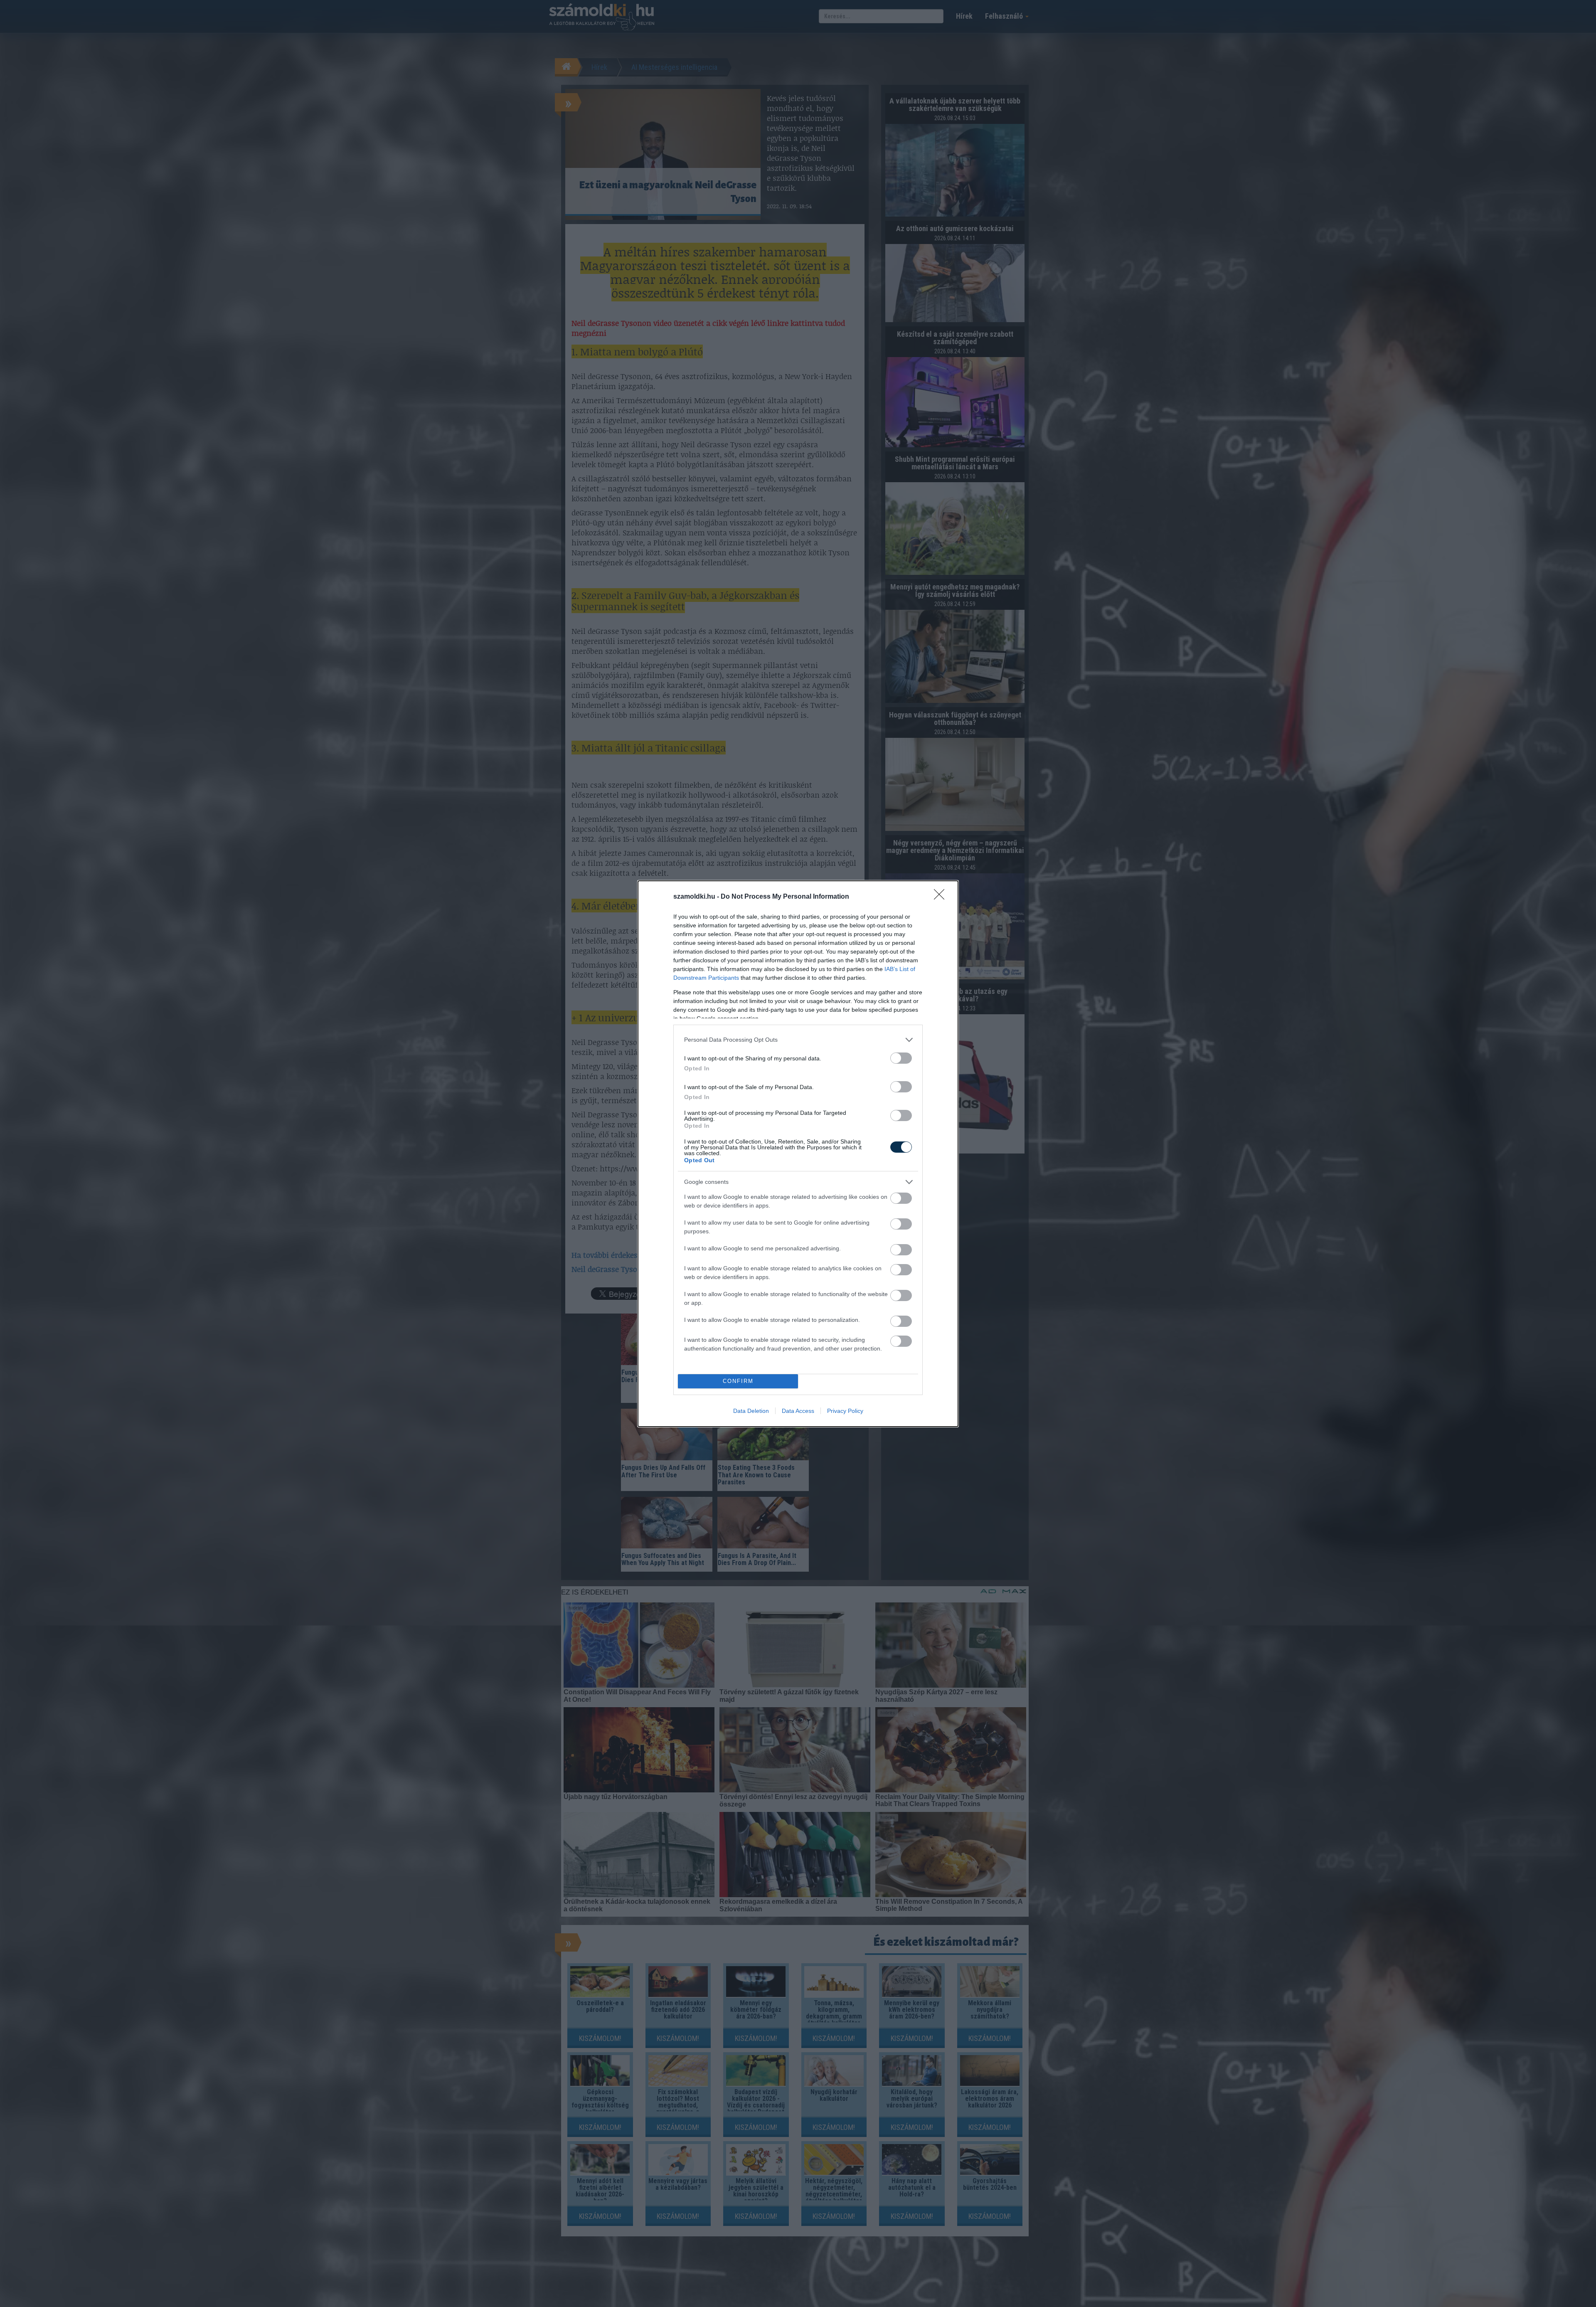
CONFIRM (738, 1381)
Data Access (798, 1411)
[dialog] (798, 1154)
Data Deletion (751, 1411)
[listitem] (798, 1040)
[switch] (901, 1058)
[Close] (942, 897)
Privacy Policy (845, 1411)
